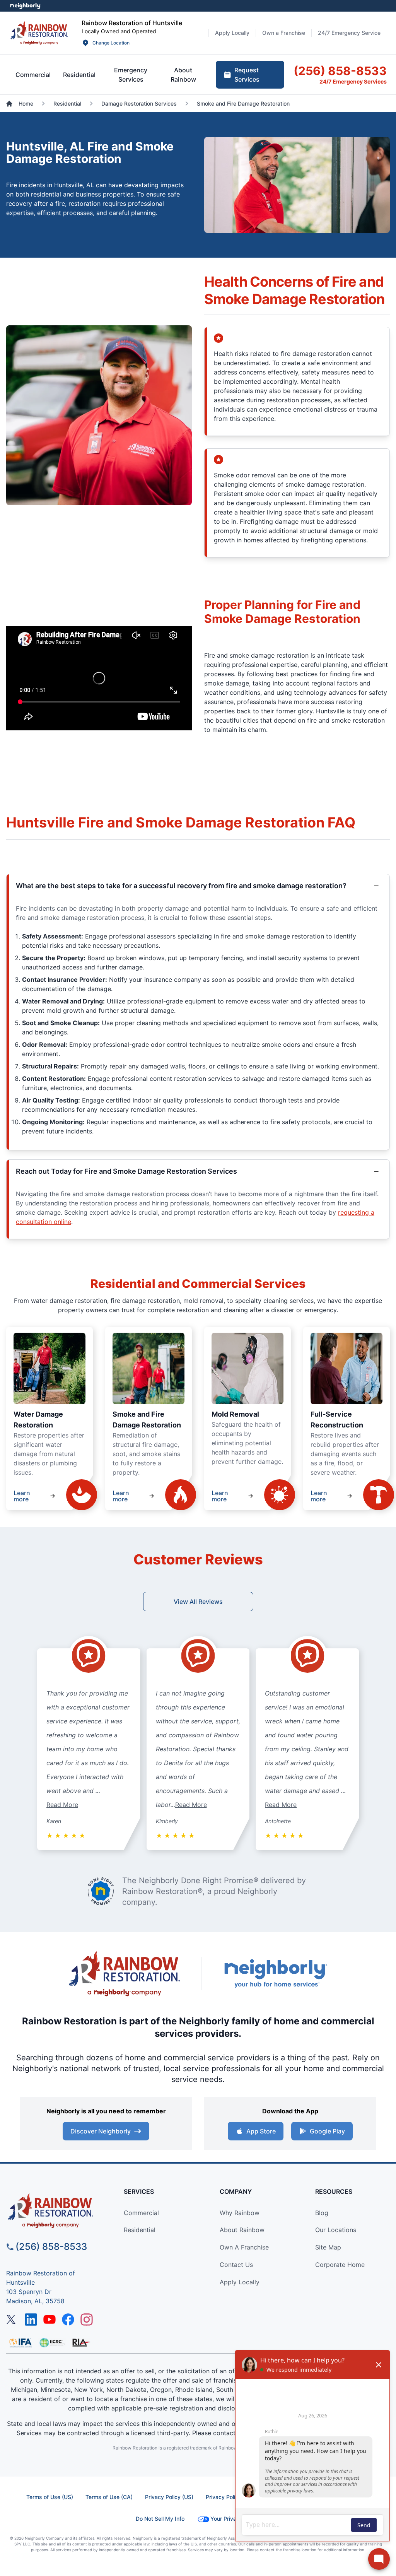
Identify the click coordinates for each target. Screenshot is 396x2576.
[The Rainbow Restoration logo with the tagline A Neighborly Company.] (125, 1974)
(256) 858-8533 (51, 2247)
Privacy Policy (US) (169, 2497)
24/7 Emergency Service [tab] (349, 33)
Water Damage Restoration (38, 1420)
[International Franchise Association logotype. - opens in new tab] (52, 2343)
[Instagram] (87, 2320)
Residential (140, 2230)
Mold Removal (235, 1414)
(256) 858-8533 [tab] (340, 71)
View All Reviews (198, 1602)
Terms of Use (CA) (109, 2497)
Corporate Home (340, 2265)
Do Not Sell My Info (160, 2519)
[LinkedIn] (31, 2320)
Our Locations (336, 2230)
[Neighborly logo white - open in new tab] (25, 6)
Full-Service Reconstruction (337, 1420)
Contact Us (236, 2265)
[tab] (33, 75)
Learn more (22, 1496)
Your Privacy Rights (235, 2519)
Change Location (111, 43)
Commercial (141, 2213)
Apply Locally (240, 2282)
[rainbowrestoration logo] (55, 2211)
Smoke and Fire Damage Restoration (147, 1420)
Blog (322, 2213)
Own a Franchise (244, 2247)
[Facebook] (68, 2320)
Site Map (328, 2247)
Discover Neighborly (101, 2131)
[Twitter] (12, 2320)
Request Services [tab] (247, 75)
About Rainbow (242, 2230)
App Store (261, 2131)
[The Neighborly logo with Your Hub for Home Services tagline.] (275, 1973)
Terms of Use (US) (50, 2497)
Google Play (327, 2131)
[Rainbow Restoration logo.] (39, 33)
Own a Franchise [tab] (284, 33)
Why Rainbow (240, 2213)
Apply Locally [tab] (232, 33)
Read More (62, 1805)
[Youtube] (49, 2320)
